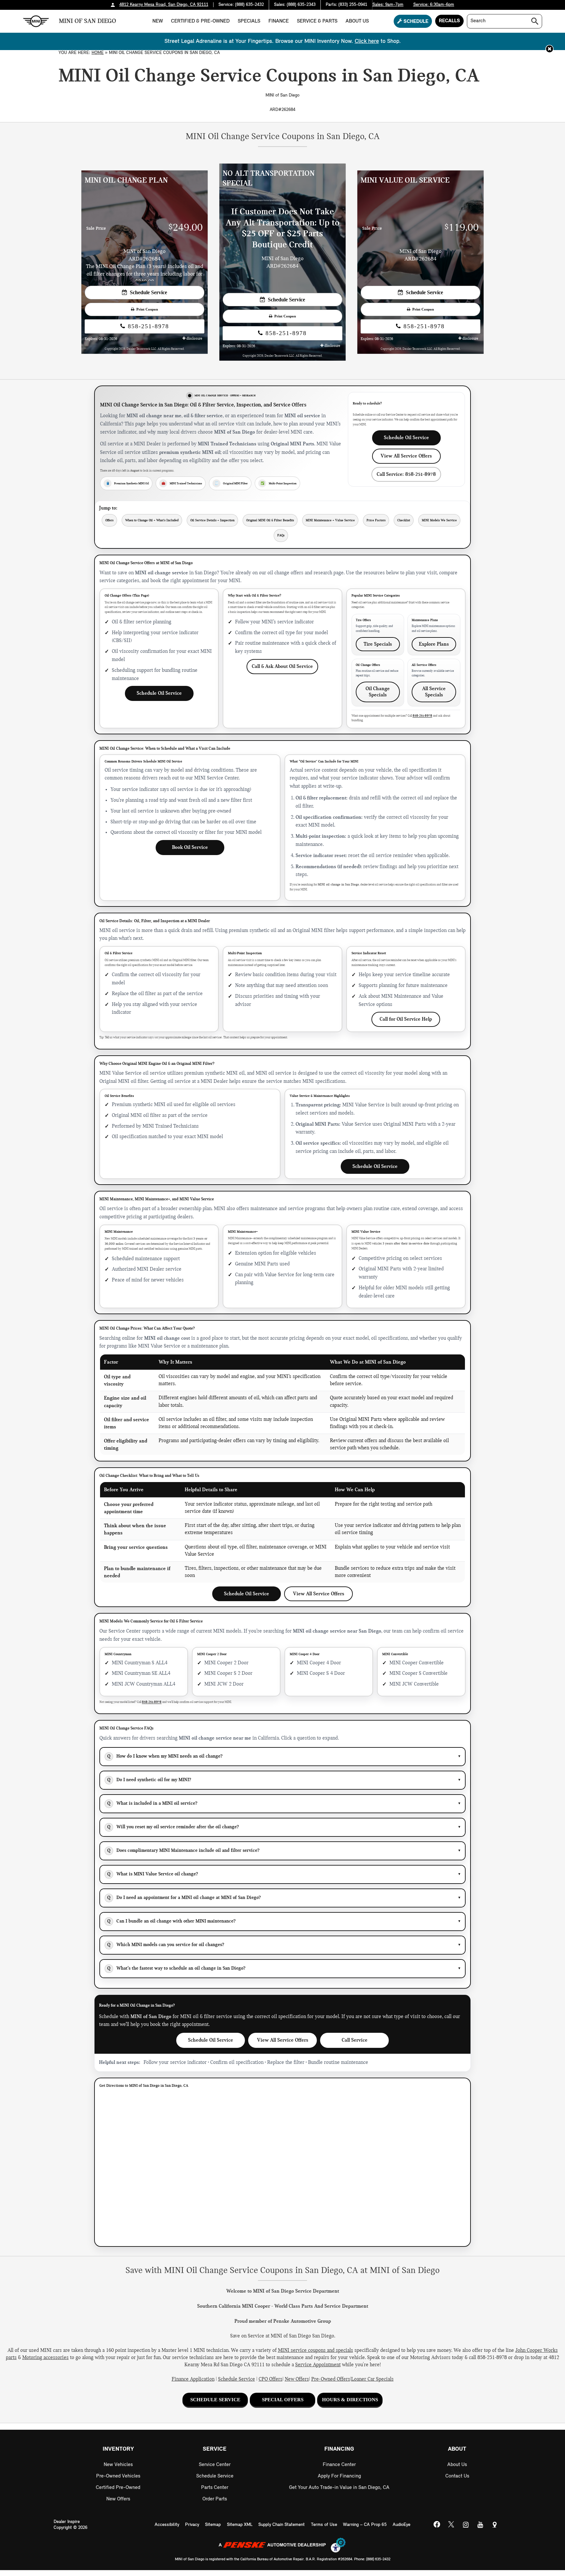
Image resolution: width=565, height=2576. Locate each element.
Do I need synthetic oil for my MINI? (284, 1780)
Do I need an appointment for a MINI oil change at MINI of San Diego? (284, 1897)
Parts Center (215, 2488)
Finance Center (339, 2465)
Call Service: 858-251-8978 (406, 474)
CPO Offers (271, 2379)
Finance (279, 21)
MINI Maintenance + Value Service (330, 520)
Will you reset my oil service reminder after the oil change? (284, 1827)
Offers (109, 520)
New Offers (297, 2379)
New (158, 21)
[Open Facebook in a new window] (437, 2525)
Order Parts (215, 2499)
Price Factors (376, 520)
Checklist (404, 520)
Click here (367, 41)
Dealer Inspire (67, 2522)
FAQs (281, 535)
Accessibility (167, 2525)
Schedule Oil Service (406, 438)
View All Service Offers (406, 456)
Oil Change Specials (378, 692)
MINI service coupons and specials (316, 2351)
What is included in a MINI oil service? (284, 1803)
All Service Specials (434, 692)
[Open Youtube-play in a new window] (480, 2525)
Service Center (215, 2465)
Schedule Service (147, 292)
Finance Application (193, 2379)
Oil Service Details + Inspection (212, 520)
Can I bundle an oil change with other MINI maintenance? (284, 1921)
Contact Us (457, 2476)
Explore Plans (434, 644)
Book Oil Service (190, 847)
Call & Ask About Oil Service (282, 666)
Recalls (449, 21)
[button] (549, 49)
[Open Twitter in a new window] (451, 2525)
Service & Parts (317, 21)
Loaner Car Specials (372, 2379)
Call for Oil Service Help (406, 1019)
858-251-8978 (147, 326)
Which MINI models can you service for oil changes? (284, 1945)
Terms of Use (324, 2525)
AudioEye (402, 2525)
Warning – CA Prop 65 (365, 2525)
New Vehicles (118, 2465)
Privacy (192, 2525)
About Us (357, 21)
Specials (249, 21)
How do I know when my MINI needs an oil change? (284, 1756)
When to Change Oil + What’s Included (152, 520)
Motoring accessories (45, 2358)
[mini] (36, 21)
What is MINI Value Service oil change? (284, 1874)
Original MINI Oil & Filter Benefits (270, 520)
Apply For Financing (339, 2476)
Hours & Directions (350, 2400)
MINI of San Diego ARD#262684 (282, 262)
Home (98, 53)
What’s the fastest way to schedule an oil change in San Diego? (284, 1968)
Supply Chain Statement (282, 2525)
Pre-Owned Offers (331, 2379)
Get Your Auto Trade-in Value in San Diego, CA (339, 2488)
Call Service (355, 2040)
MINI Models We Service (439, 520)
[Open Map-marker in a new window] (494, 2525)
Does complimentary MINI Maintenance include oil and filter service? (284, 1850)
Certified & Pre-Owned (200, 21)
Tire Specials (378, 644)
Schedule (415, 22)
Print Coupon (146, 309)
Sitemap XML (240, 2525)
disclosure (194, 339)
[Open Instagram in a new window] (466, 2525)
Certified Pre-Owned (118, 2488)
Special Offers (283, 2400)
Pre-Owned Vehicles (118, 2476)
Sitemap (213, 2525)
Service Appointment (318, 2365)
